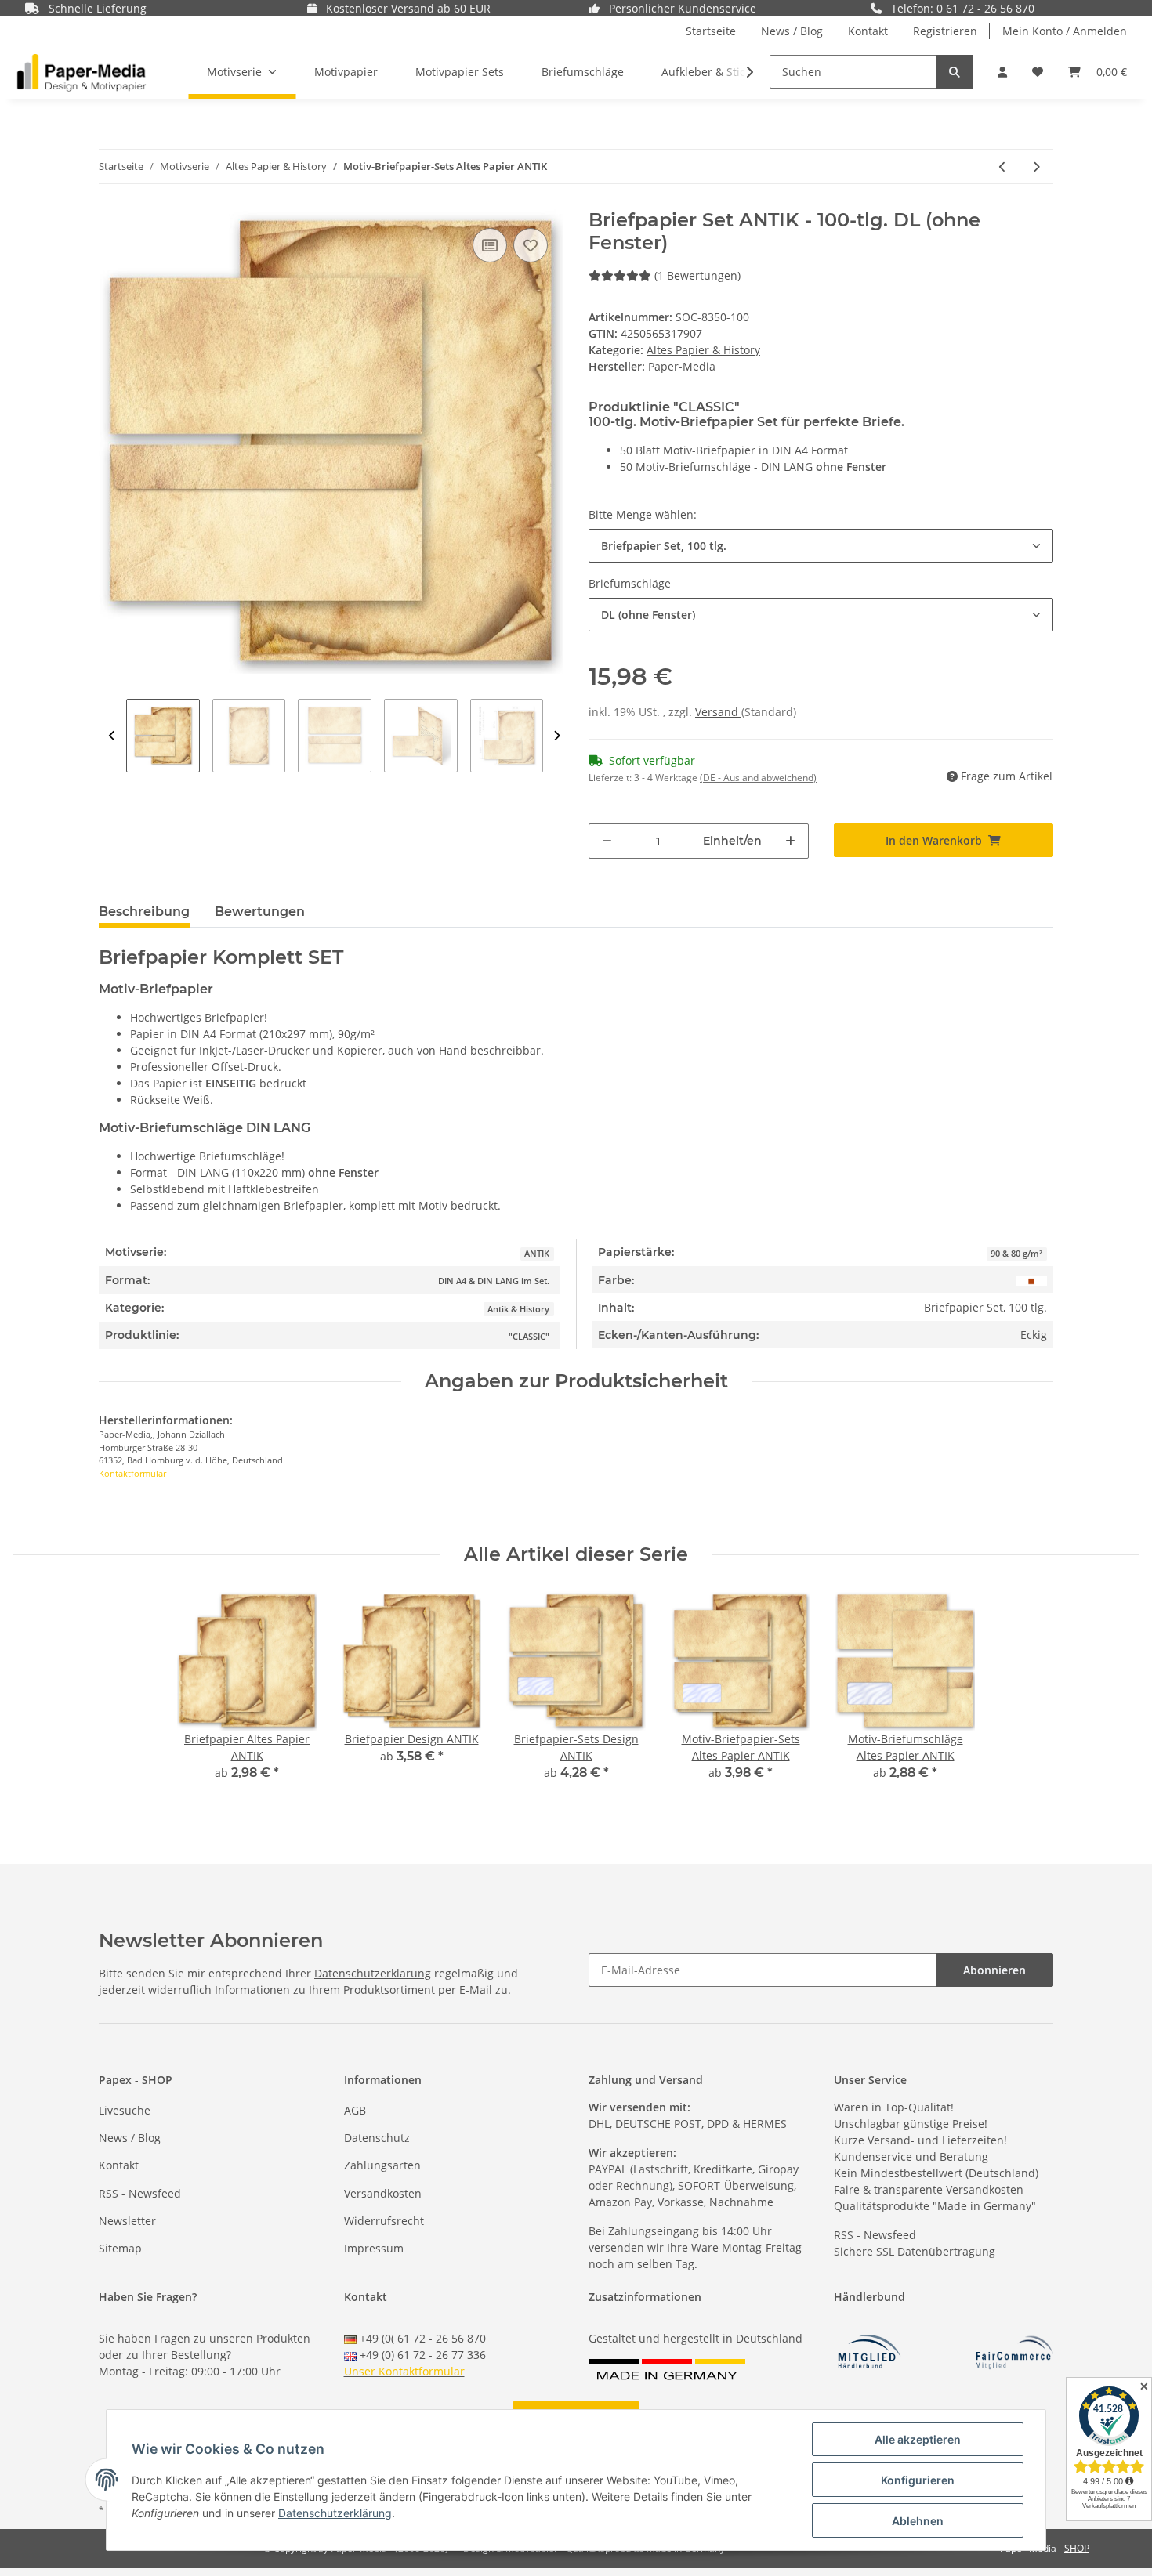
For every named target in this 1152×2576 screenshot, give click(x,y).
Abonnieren (994, 1970)
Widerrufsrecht (384, 2221)
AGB (355, 2110)
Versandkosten (383, 2193)
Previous (112, 736)
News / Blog (792, 31)
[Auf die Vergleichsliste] (490, 245)
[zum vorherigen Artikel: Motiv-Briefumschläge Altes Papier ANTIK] (1003, 166)
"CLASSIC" (529, 1337)
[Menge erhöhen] (790, 841)
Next (557, 736)
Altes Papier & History (703, 350)
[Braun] (1031, 1280)
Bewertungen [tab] (260, 912)
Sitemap (120, 2248)
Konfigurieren (918, 2480)
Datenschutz (377, 2138)
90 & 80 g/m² (1016, 1254)
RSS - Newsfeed (140, 2193)
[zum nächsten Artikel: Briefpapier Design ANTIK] (1036, 166)
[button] (1002, 72)
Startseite (711, 31)
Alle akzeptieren (918, 2439)
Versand (718, 712)
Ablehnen (918, 2521)
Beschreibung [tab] (144, 912)
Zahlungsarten (382, 2165)
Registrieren (945, 31)
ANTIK (537, 1254)
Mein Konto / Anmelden (1065, 31)
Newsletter (127, 2221)
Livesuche (125, 2110)
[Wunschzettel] (1038, 72)
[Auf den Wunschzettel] (531, 245)
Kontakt (868, 31)
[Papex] (82, 72)
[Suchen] (955, 72)
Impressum (374, 2248)
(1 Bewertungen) (697, 275)
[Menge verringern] (607, 841)
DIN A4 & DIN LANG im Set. (494, 1281)
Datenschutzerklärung (373, 1973)
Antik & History (518, 1309)
